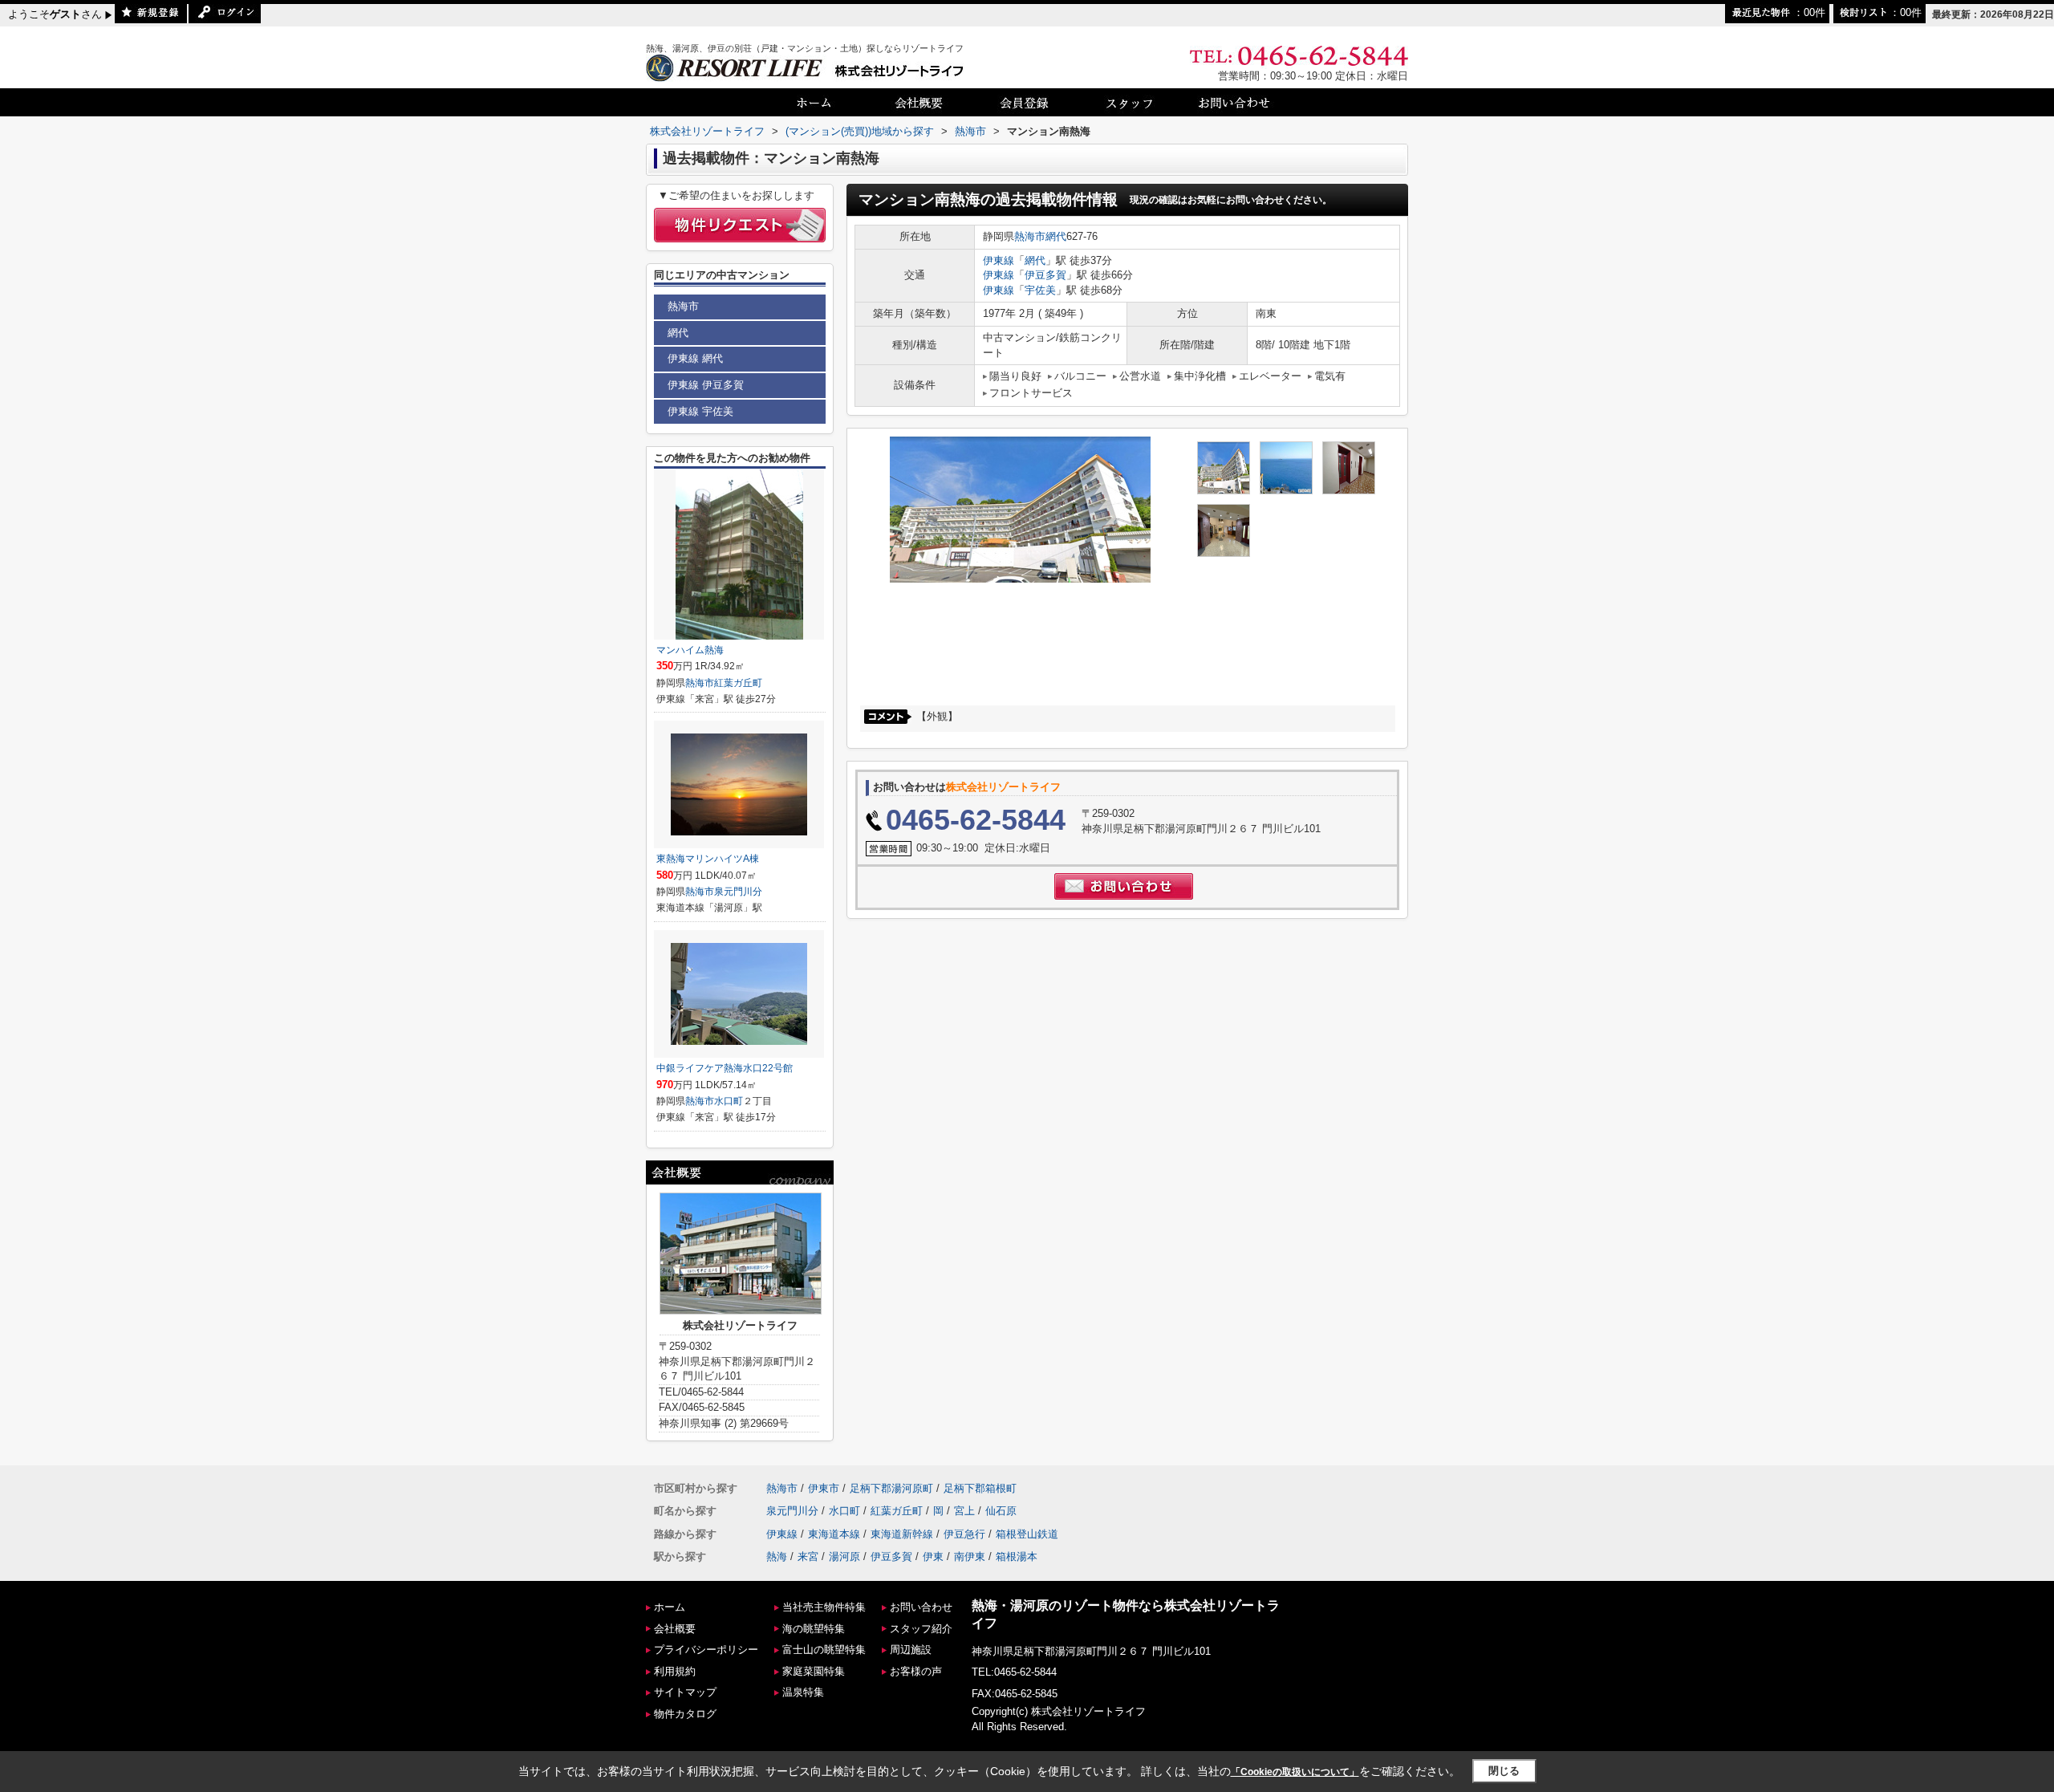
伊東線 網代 (695, 358)
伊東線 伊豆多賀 (706, 385)
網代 (1056, 236)
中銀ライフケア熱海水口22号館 (725, 1068)
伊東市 (824, 1488)
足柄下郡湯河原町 (891, 1488)
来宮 (808, 1556)
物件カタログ (685, 1714)
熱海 (777, 1556)
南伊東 (970, 1556)
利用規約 (675, 1671)
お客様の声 (916, 1671)
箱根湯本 (1017, 1556)
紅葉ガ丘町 (738, 683)
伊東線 (999, 260)
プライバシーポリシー (706, 1650)
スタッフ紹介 (921, 1629)
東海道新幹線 (902, 1534)
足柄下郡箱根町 (980, 1488)
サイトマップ (685, 1692)
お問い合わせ (921, 1607)
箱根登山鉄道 (1027, 1534)
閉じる (1504, 1771)
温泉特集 (803, 1692)
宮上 (964, 1511)
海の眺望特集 (814, 1629)
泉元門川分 (738, 892)
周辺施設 (911, 1650)
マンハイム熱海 (690, 650)
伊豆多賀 (1045, 275)
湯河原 (844, 1556)
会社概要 (675, 1629)
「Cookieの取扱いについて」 (1295, 1772)
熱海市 (1030, 236)
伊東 (933, 1556)
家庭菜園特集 (814, 1671)
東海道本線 (834, 1534)
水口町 (729, 1101)
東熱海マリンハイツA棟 (708, 859)
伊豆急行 (964, 1534)
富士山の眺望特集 (824, 1650)
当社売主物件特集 (824, 1607)
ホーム (670, 1607)
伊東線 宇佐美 (700, 411)
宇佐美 (1040, 290)
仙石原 (1001, 1511)
